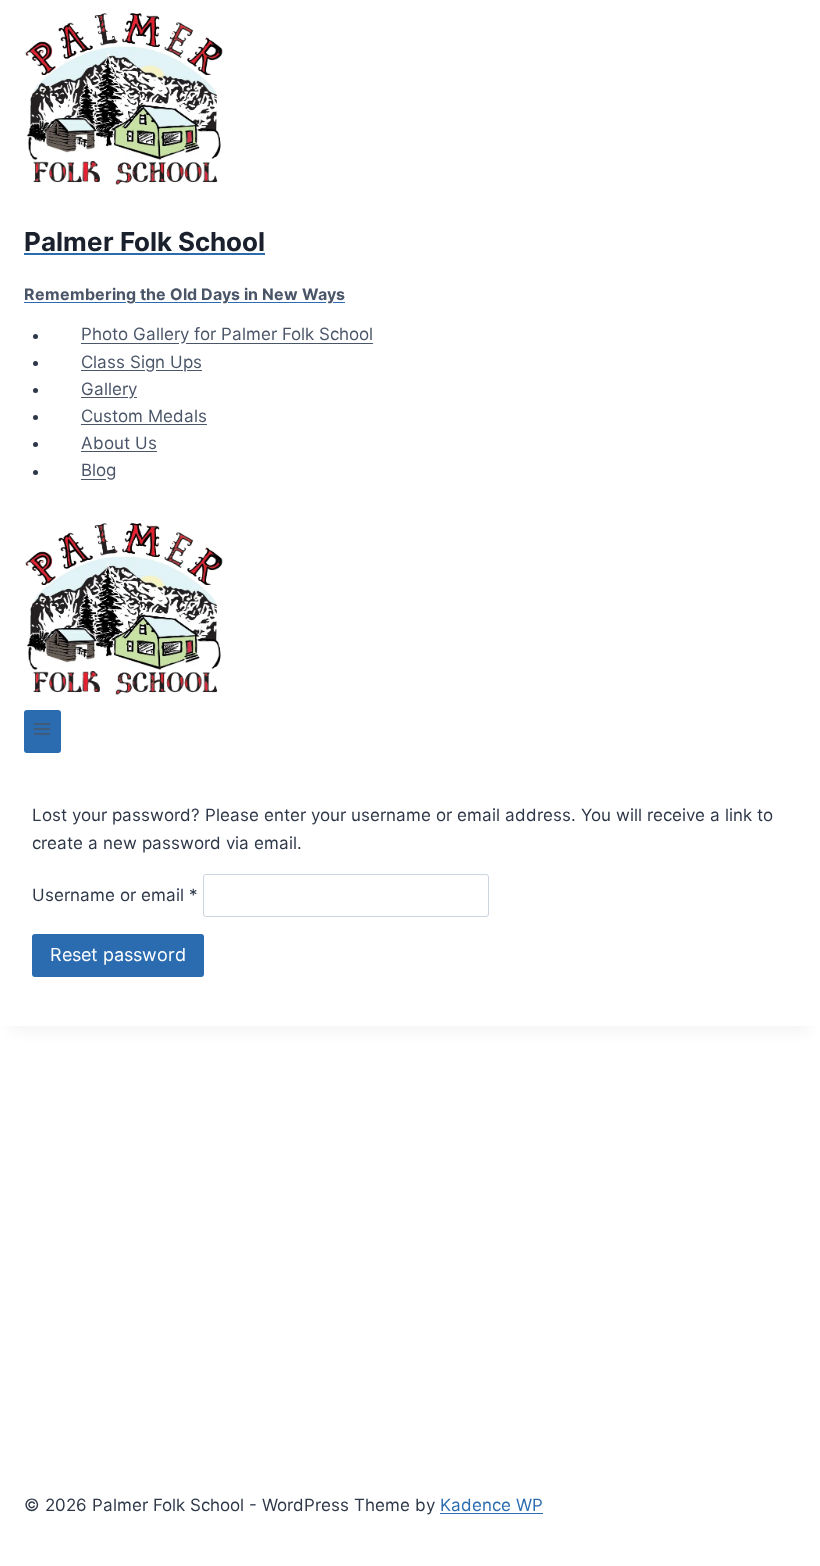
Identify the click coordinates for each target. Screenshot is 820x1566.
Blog (98, 471)
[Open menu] (42, 731)
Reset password (118, 954)
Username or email (115, 895)
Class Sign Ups (141, 362)
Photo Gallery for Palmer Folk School (227, 335)
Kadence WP (491, 1505)
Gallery (109, 389)
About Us (119, 443)
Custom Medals (144, 416)
